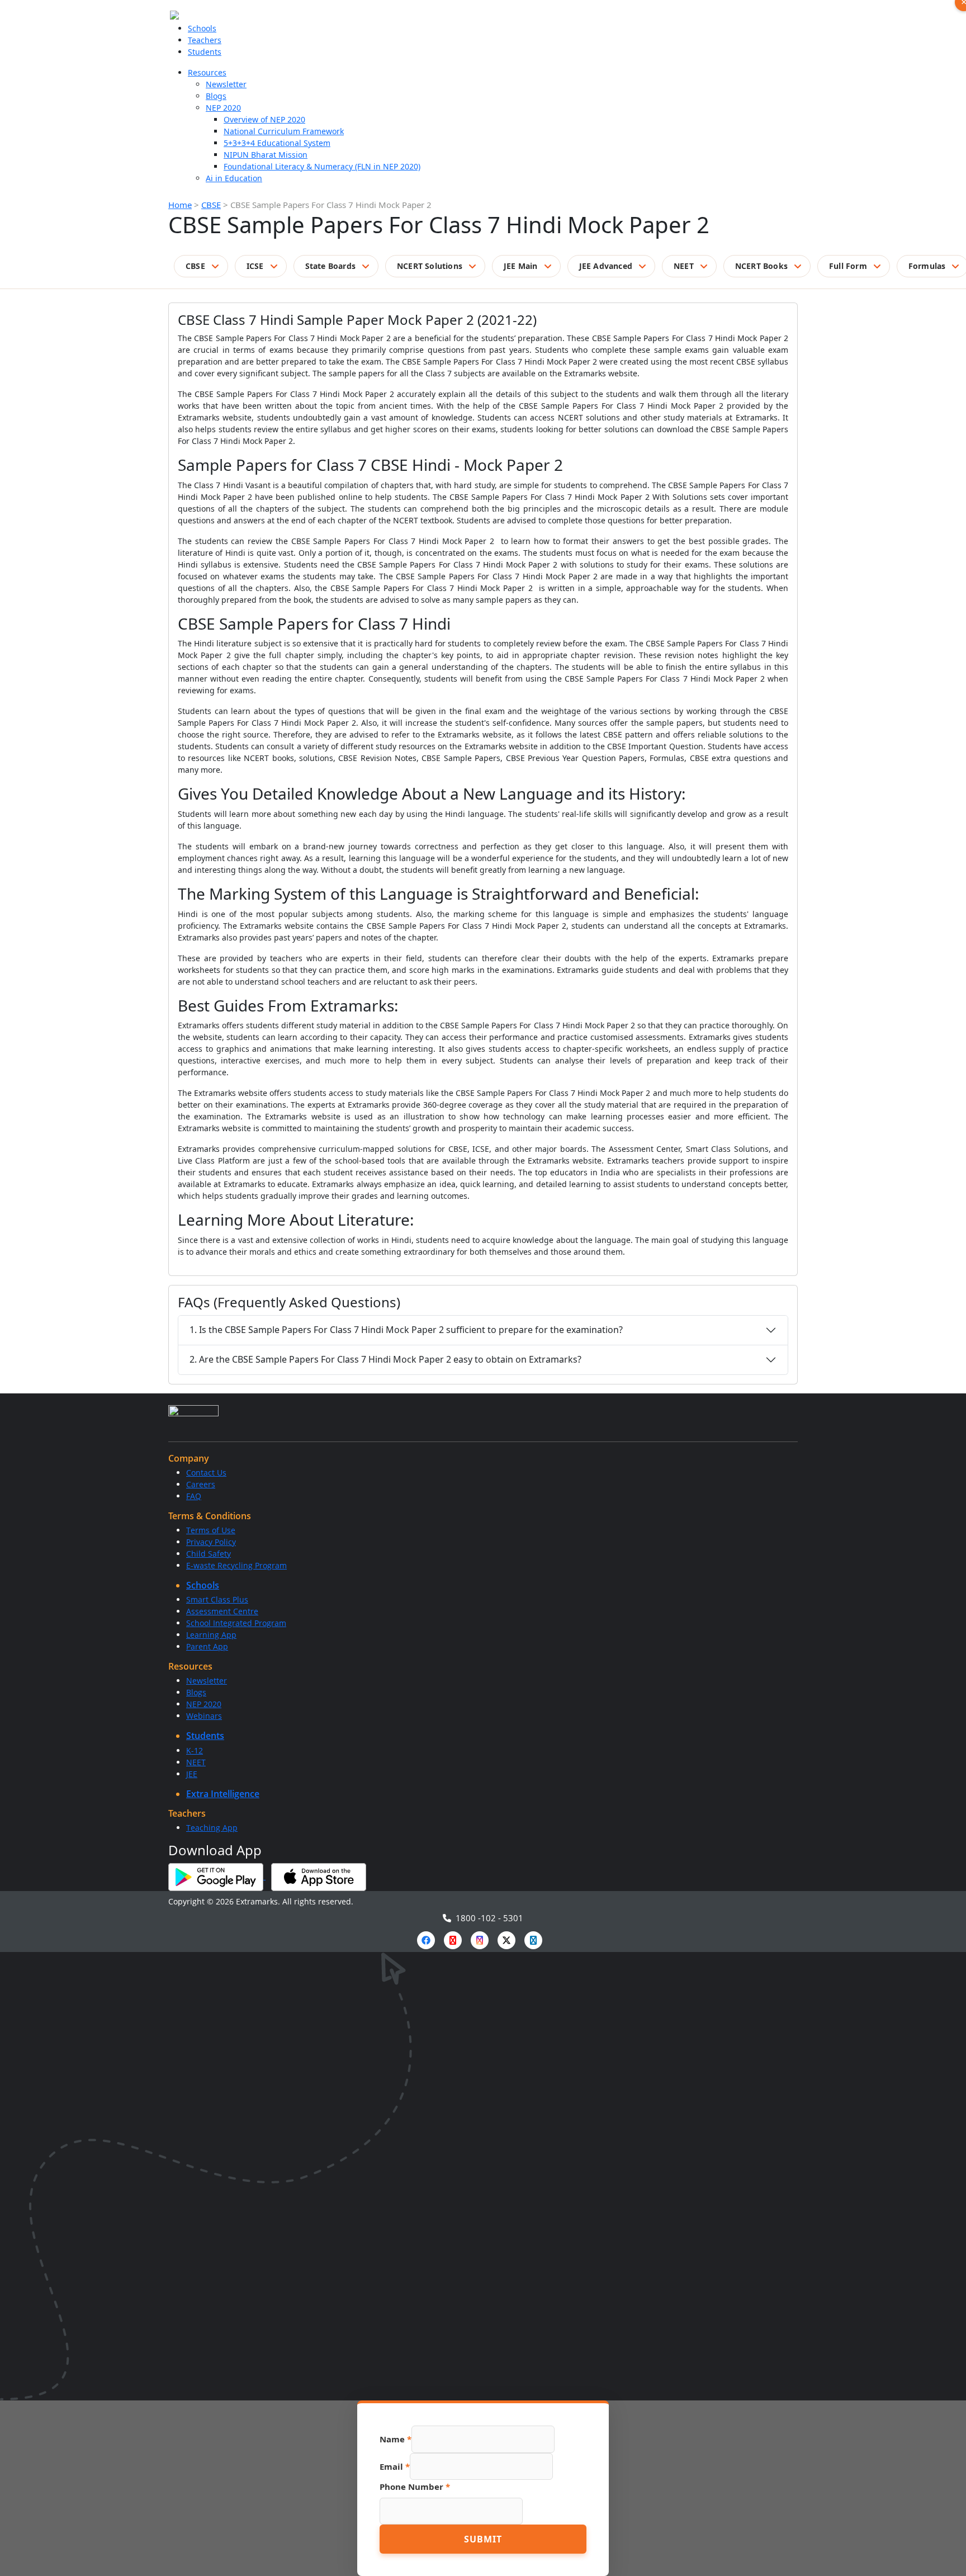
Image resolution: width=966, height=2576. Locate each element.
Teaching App (212, 1828)
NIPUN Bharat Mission (266, 155)
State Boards (330, 266)
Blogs (216, 96)
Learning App (211, 1635)
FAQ (194, 1496)
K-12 (195, 1750)
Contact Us (206, 1473)
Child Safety (209, 1554)
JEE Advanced (606, 266)
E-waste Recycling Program (236, 1565)
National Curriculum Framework (284, 131)
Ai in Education (234, 178)
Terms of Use (211, 1530)
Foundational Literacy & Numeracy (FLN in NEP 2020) (322, 166)
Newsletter (226, 84)
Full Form (848, 266)
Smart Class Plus (217, 1599)
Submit (483, 2539)
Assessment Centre (222, 1611)
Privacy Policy (211, 1542)
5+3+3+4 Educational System (277, 143)
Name (396, 2439)
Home (180, 205)
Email (395, 2466)
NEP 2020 (223, 108)
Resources (207, 72)
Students (205, 52)
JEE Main (521, 266)
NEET (684, 266)
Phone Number (415, 2487)
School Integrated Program (236, 1623)
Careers (201, 1484)
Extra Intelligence (223, 1794)
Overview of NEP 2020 (264, 119)
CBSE (211, 205)
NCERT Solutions (430, 266)
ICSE (255, 266)
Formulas (927, 266)
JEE (192, 1774)
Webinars (204, 1716)
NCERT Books (761, 266)
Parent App (207, 1646)
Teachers (205, 40)
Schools (202, 28)
